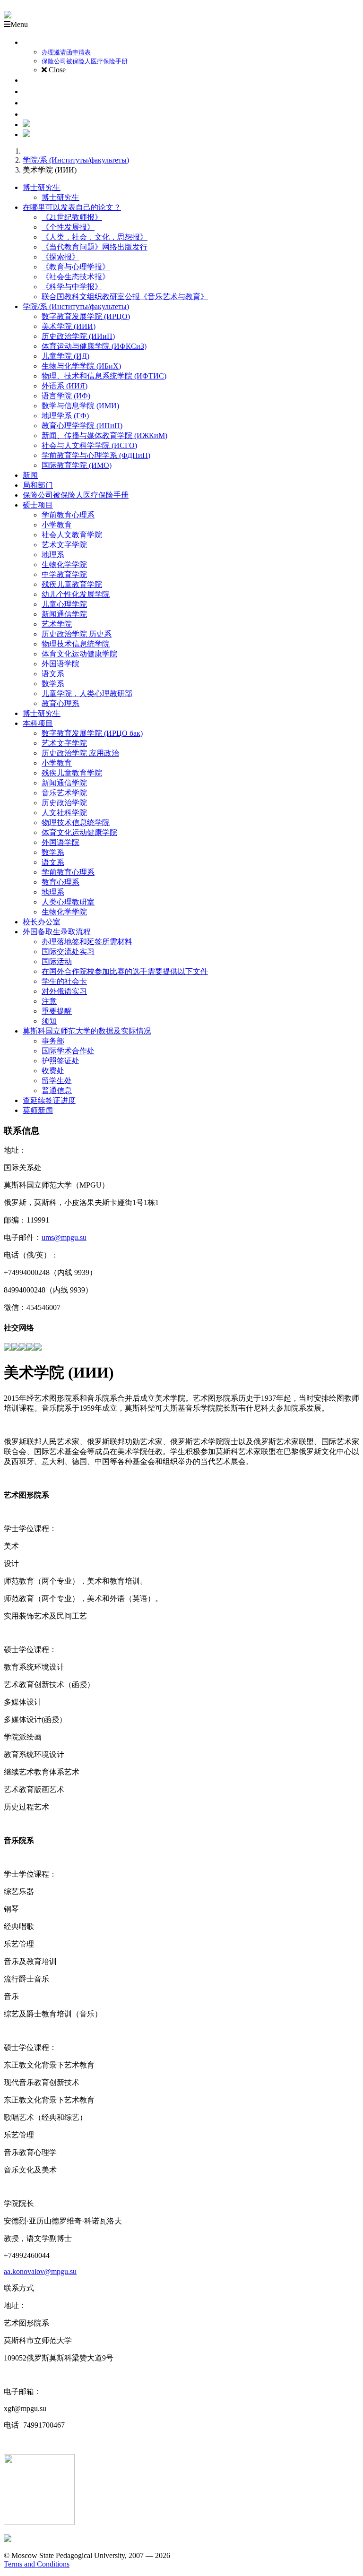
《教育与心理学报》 (76, 267)
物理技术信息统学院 (76, 644)
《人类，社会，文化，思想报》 (95, 237)
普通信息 (57, 1090)
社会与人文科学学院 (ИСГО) (89, 445)
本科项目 (38, 723)
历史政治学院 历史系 (77, 634)
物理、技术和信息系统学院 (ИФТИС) (104, 376)
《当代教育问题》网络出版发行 (95, 247)
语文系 (53, 674)
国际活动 (57, 961)
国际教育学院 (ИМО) (77, 465)
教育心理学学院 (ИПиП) (82, 426)
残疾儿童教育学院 (72, 584)
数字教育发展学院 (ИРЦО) (86, 316)
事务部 (53, 1041)
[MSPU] (8, 16)
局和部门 (38, 485)
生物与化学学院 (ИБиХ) (81, 366)
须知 (49, 1021)
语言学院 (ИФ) (66, 396)
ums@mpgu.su (64, 1237)
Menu (19, 24)
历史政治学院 (64, 803)
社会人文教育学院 (72, 535)
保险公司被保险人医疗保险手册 (76, 495)
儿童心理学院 (64, 604)
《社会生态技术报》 (76, 277)
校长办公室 (42, 922)
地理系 (53, 555)
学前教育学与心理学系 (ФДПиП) (96, 455)
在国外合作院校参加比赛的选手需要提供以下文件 (125, 971)
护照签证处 (60, 1061)
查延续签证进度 (49, 1100)
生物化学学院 (64, 564)
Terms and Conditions (37, 2564)
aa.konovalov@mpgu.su (40, 2271)
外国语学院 (60, 664)
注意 (49, 1001)
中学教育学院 (64, 574)
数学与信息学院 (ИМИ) (80, 406)
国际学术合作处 (68, 1051)
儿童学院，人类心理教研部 (87, 694)
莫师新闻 (38, 1110)
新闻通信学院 (64, 614)
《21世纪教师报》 (72, 217)
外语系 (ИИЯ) (65, 386)
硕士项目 (38, 505)
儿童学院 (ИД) (65, 356)
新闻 (30, 475)
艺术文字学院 (64, 545)
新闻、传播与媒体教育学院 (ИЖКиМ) (104, 435)
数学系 (53, 684)
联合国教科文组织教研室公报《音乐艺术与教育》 (125, 297)
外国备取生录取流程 (57, 932)
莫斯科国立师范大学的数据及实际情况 (87, 1031)
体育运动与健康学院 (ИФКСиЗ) (94, 346)
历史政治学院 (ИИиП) (78, 336)
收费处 (53, 1071)
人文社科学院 (64, 813)
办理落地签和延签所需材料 (87, 942)
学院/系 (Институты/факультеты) (76, 160)
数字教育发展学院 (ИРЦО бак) (92, 733)
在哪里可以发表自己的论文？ (72, 207)
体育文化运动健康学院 (79, 654)
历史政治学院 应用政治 (80, 753)
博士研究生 (42, 187)
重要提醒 (57, 1011)
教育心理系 (60, 703)
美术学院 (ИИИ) (69, 326)
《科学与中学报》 (72, 287)
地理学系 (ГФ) (65, 416)
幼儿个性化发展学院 (76, 594)
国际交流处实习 (68, 952)
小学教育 (57, 525)
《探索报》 (60, 257)
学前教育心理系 (68, 515)
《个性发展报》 (68, 227)
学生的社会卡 (64, 981)
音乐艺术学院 (64, 793)
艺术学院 (57, 624)
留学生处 (57, 1081)
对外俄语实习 (64, 991)
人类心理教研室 (68, 902)
